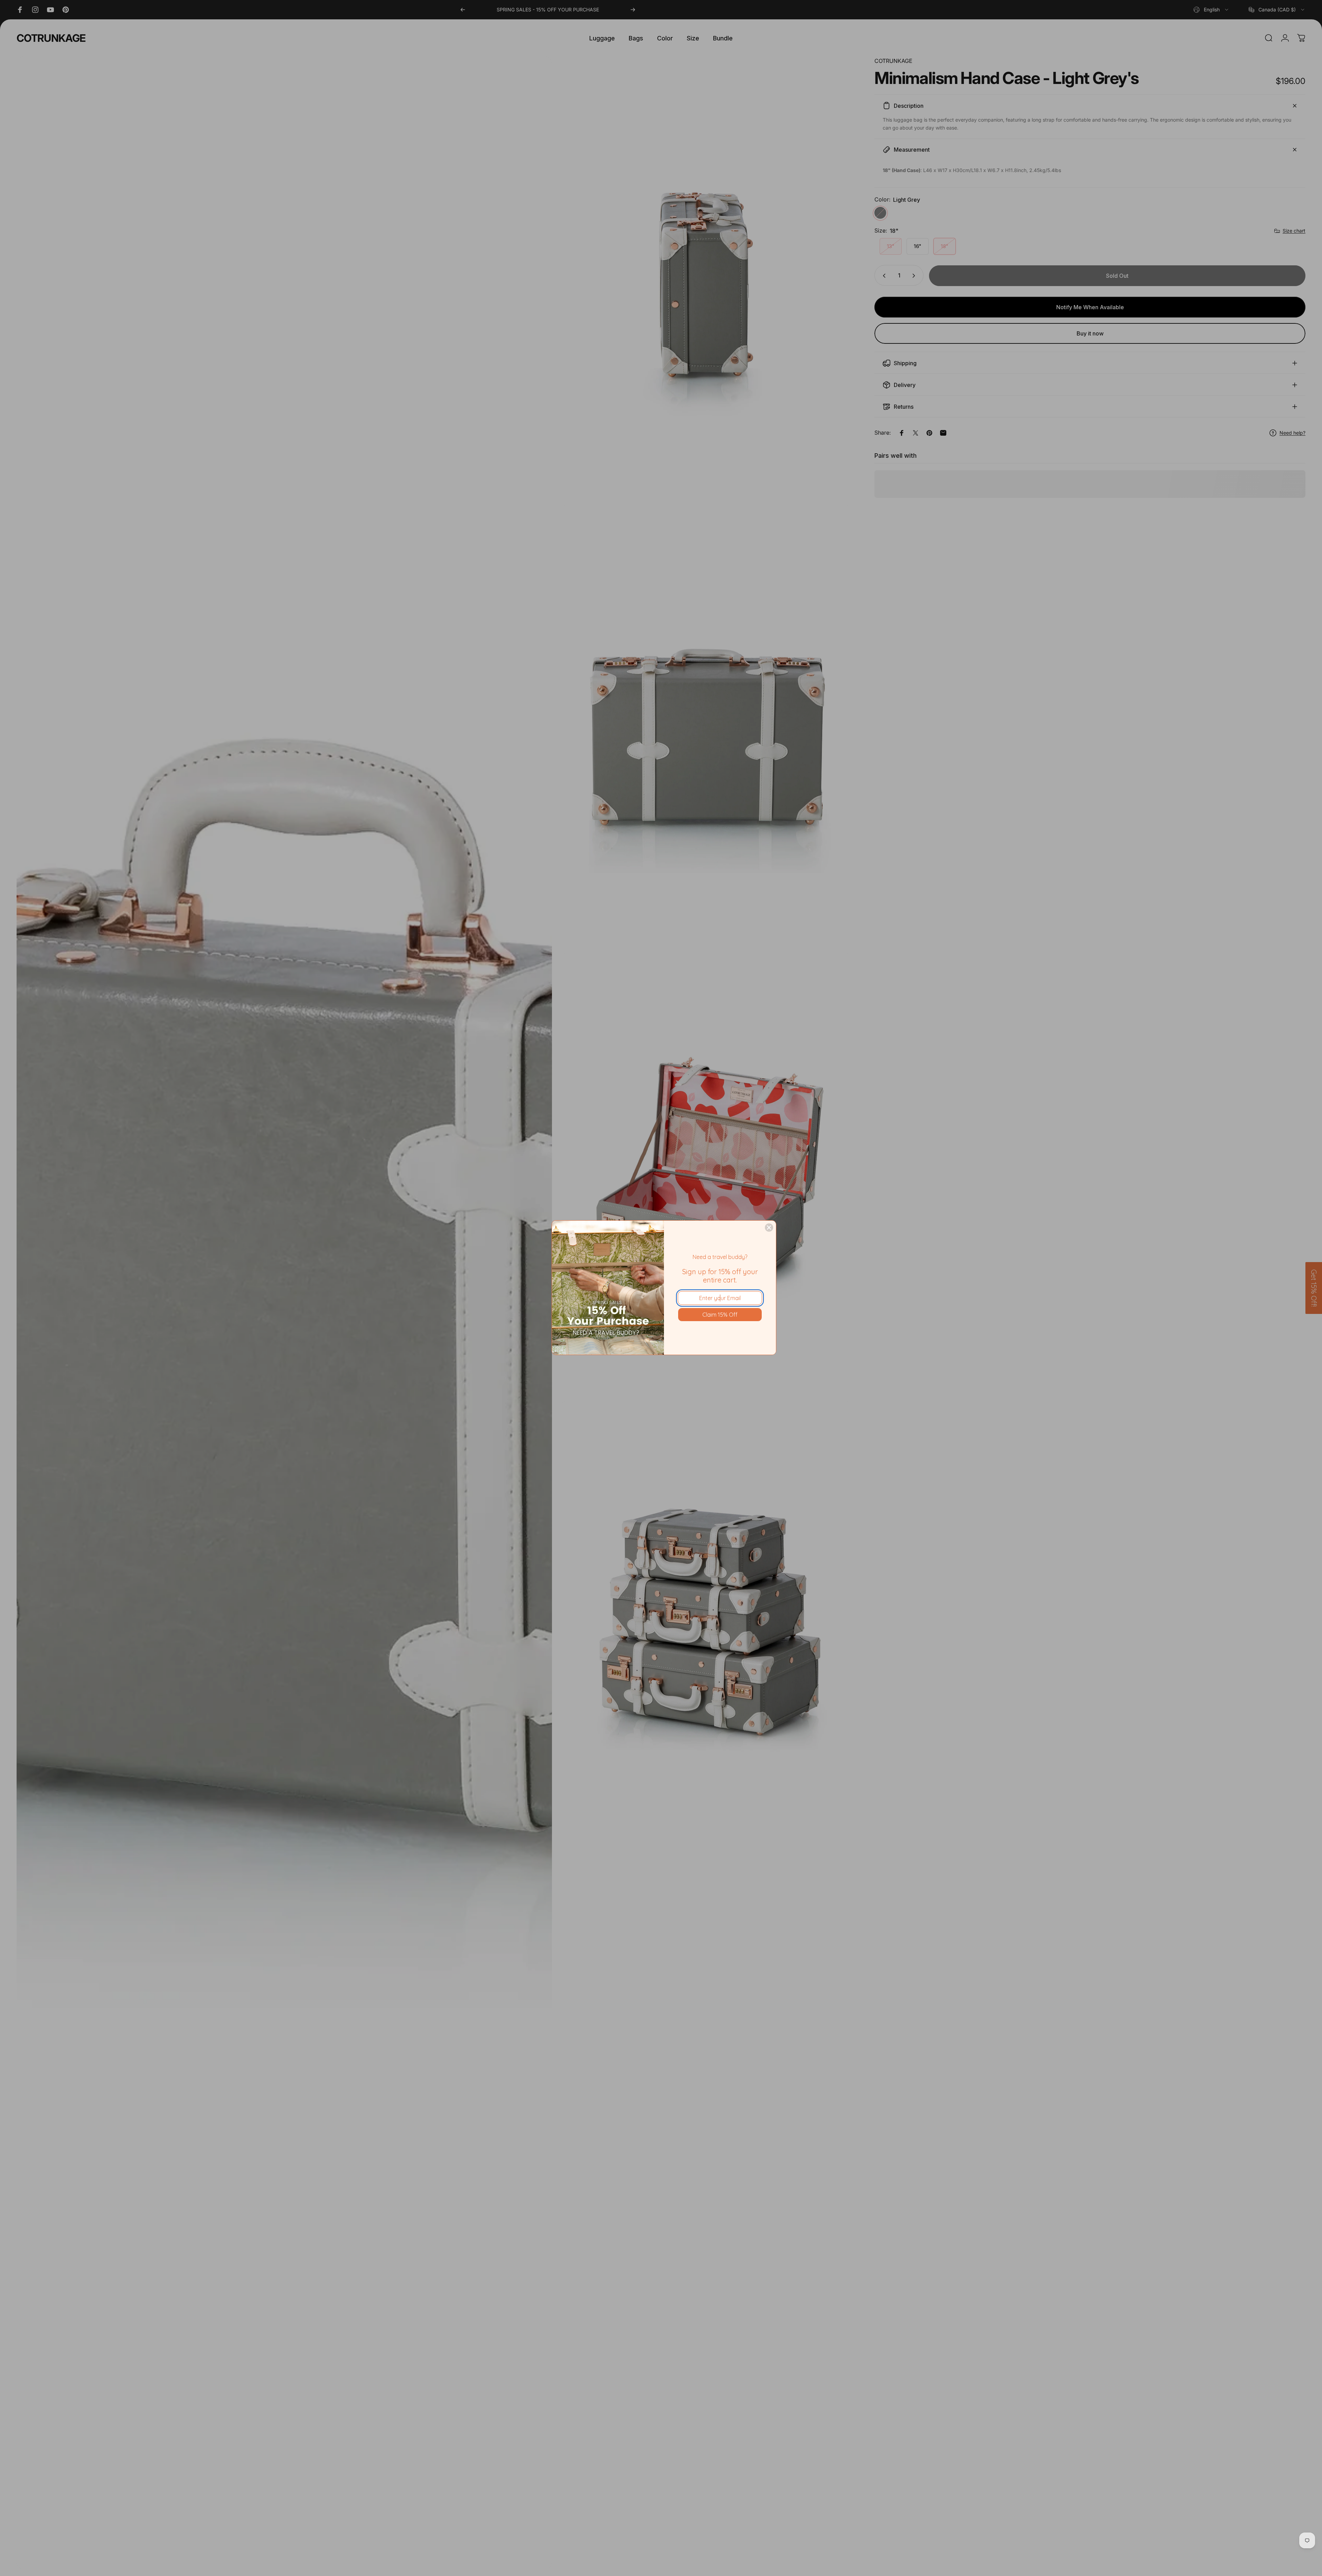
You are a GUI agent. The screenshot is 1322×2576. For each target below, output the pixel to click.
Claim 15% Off (720, 1315)
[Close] (769, 1228)
